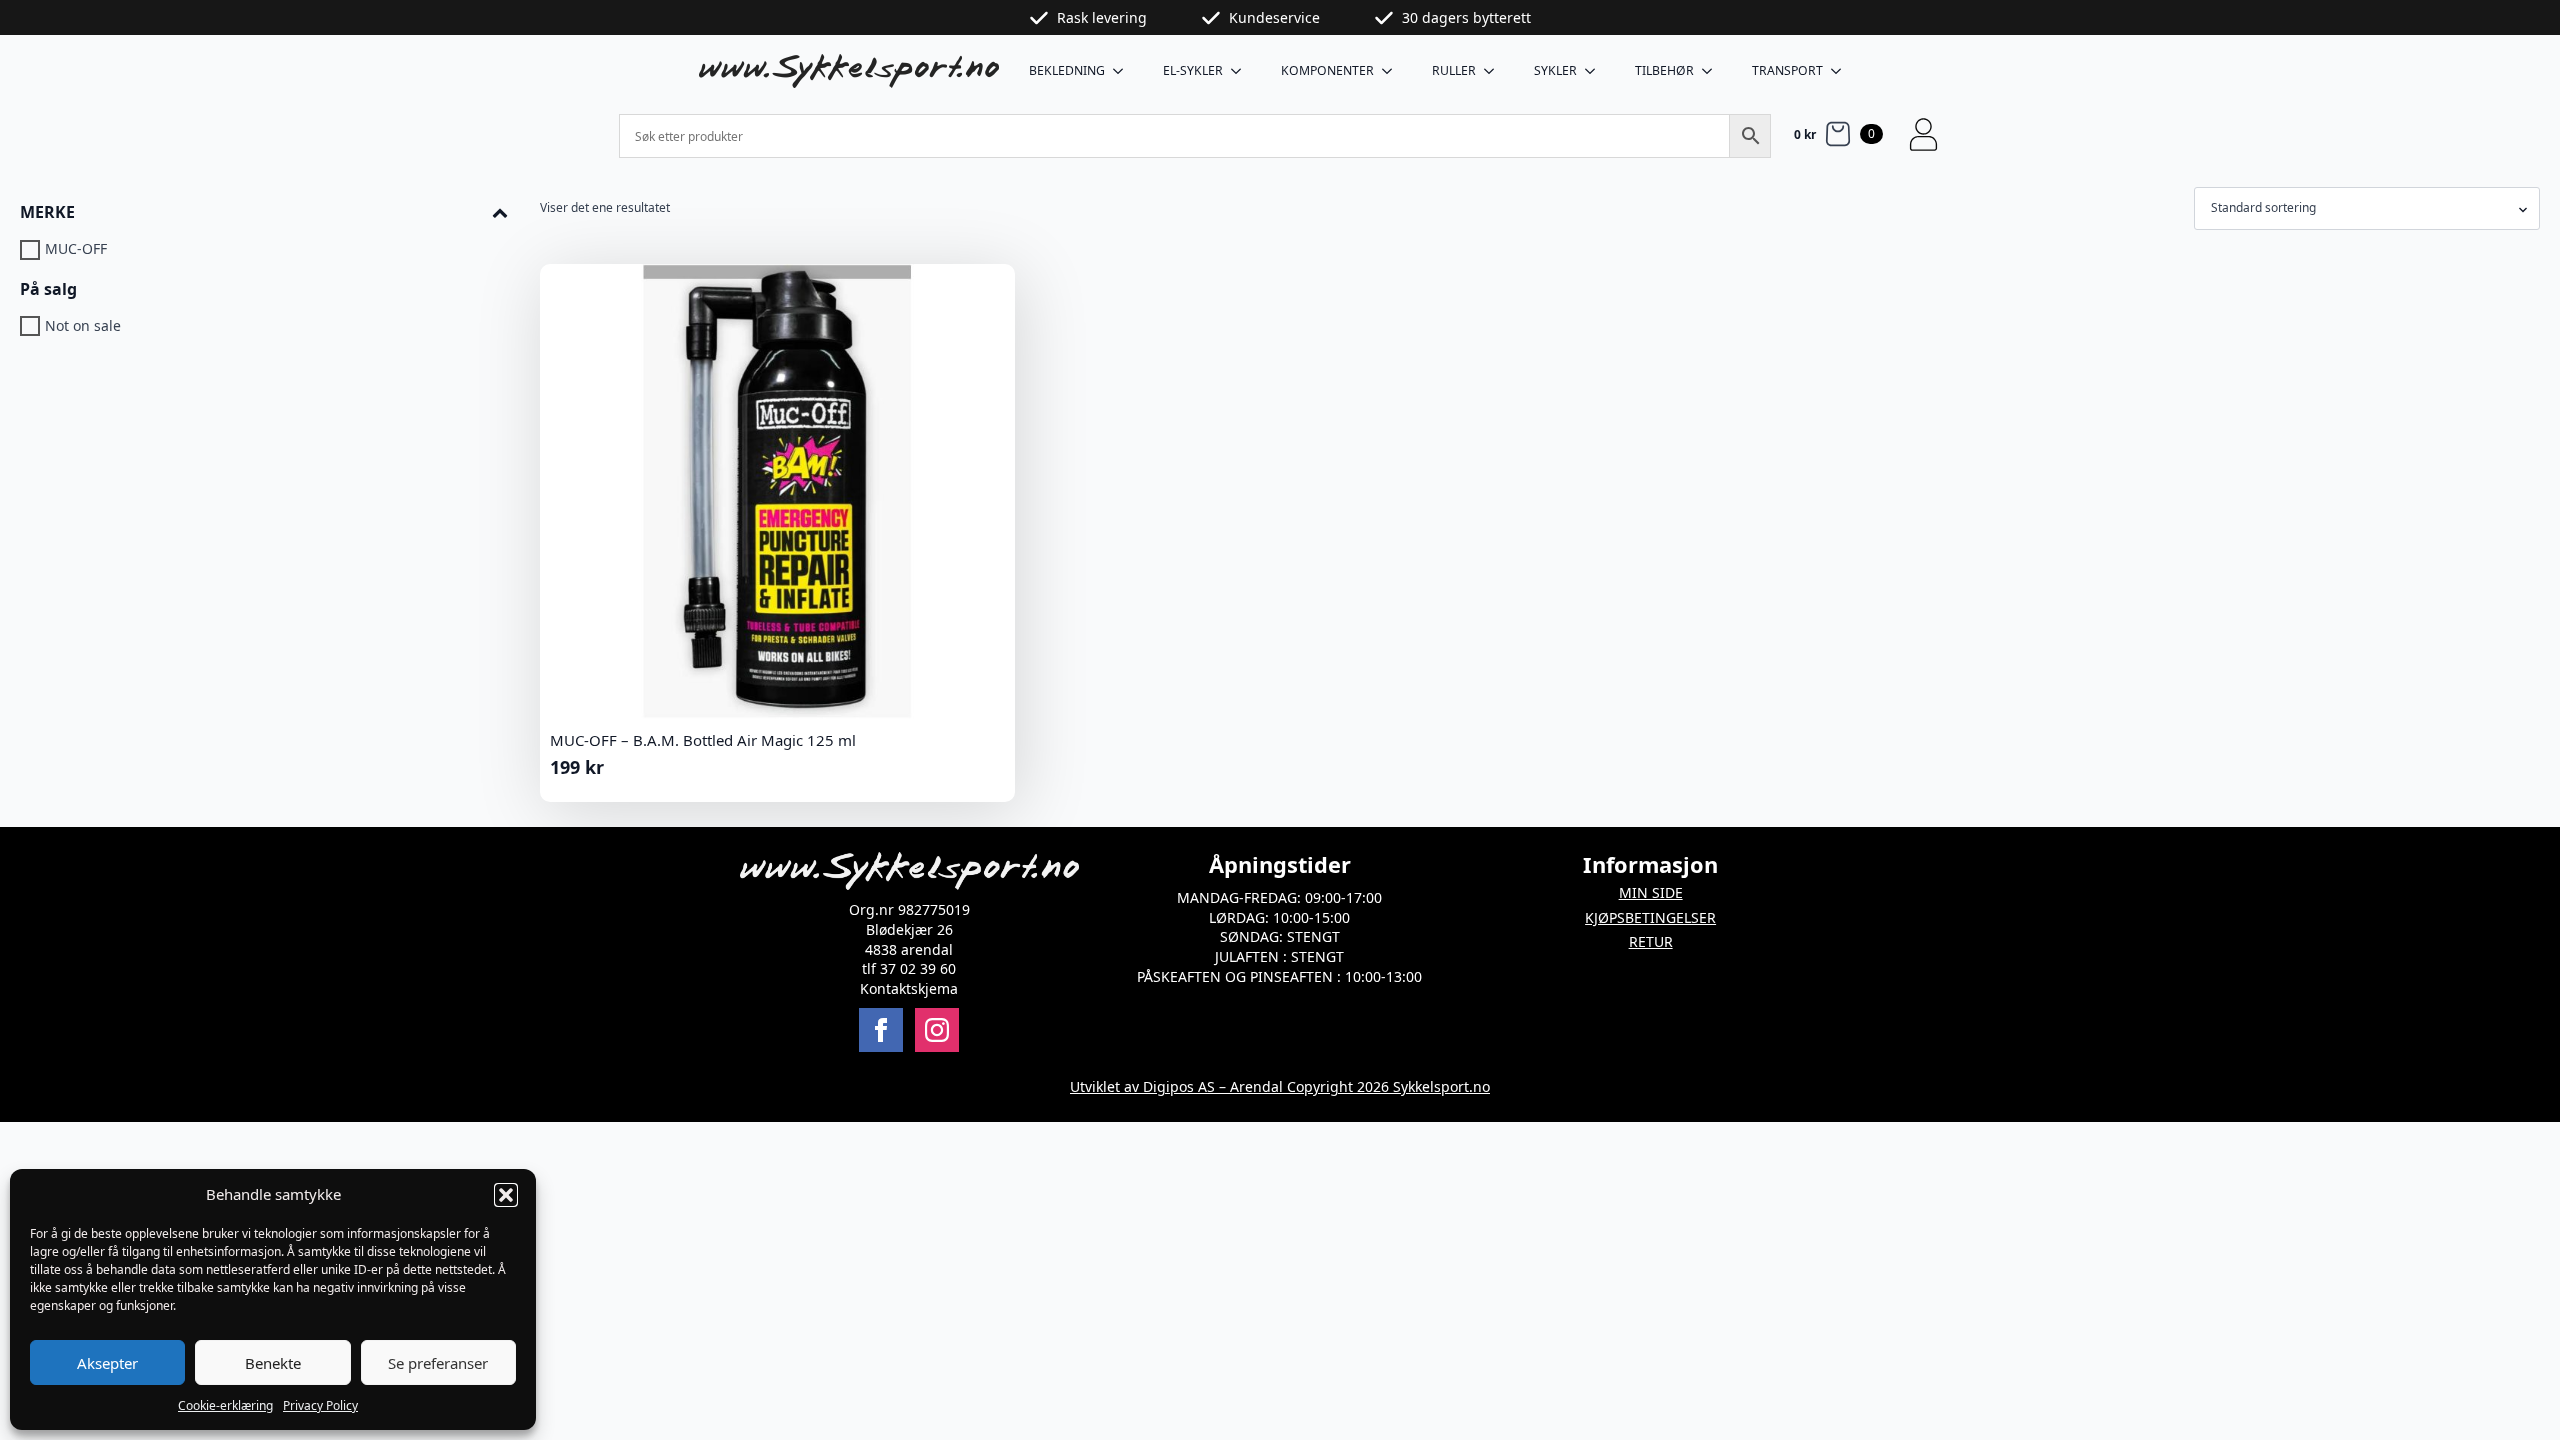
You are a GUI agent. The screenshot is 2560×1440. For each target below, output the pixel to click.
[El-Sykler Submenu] (1242, 71)
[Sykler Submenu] (1596, 71)
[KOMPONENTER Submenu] (1393, 71)
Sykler (1555, 70)
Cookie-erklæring (225, 1405)
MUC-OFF (76, 249)
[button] (506, 1195)
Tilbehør (1664, 70)
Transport (1787, 70)
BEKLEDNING (1067, 70)
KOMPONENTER (1327, 70)
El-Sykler (1193, 70)
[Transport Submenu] (1842, 71)
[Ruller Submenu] (1495, 71)
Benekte (273, 1363)
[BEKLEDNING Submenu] (1124, 71)
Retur (1651, 941)
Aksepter (107, 1363)
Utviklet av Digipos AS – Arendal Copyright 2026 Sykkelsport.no (1280, 1086)
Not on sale (83, 325)
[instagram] (937, 1030)
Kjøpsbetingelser (1650, 917)
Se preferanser (438, 1363)
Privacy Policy (320, 1405)
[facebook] (881, 1030)
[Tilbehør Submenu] (1713, 71)
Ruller (1454, 70)
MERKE (47, 212)
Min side (1651, 892)
